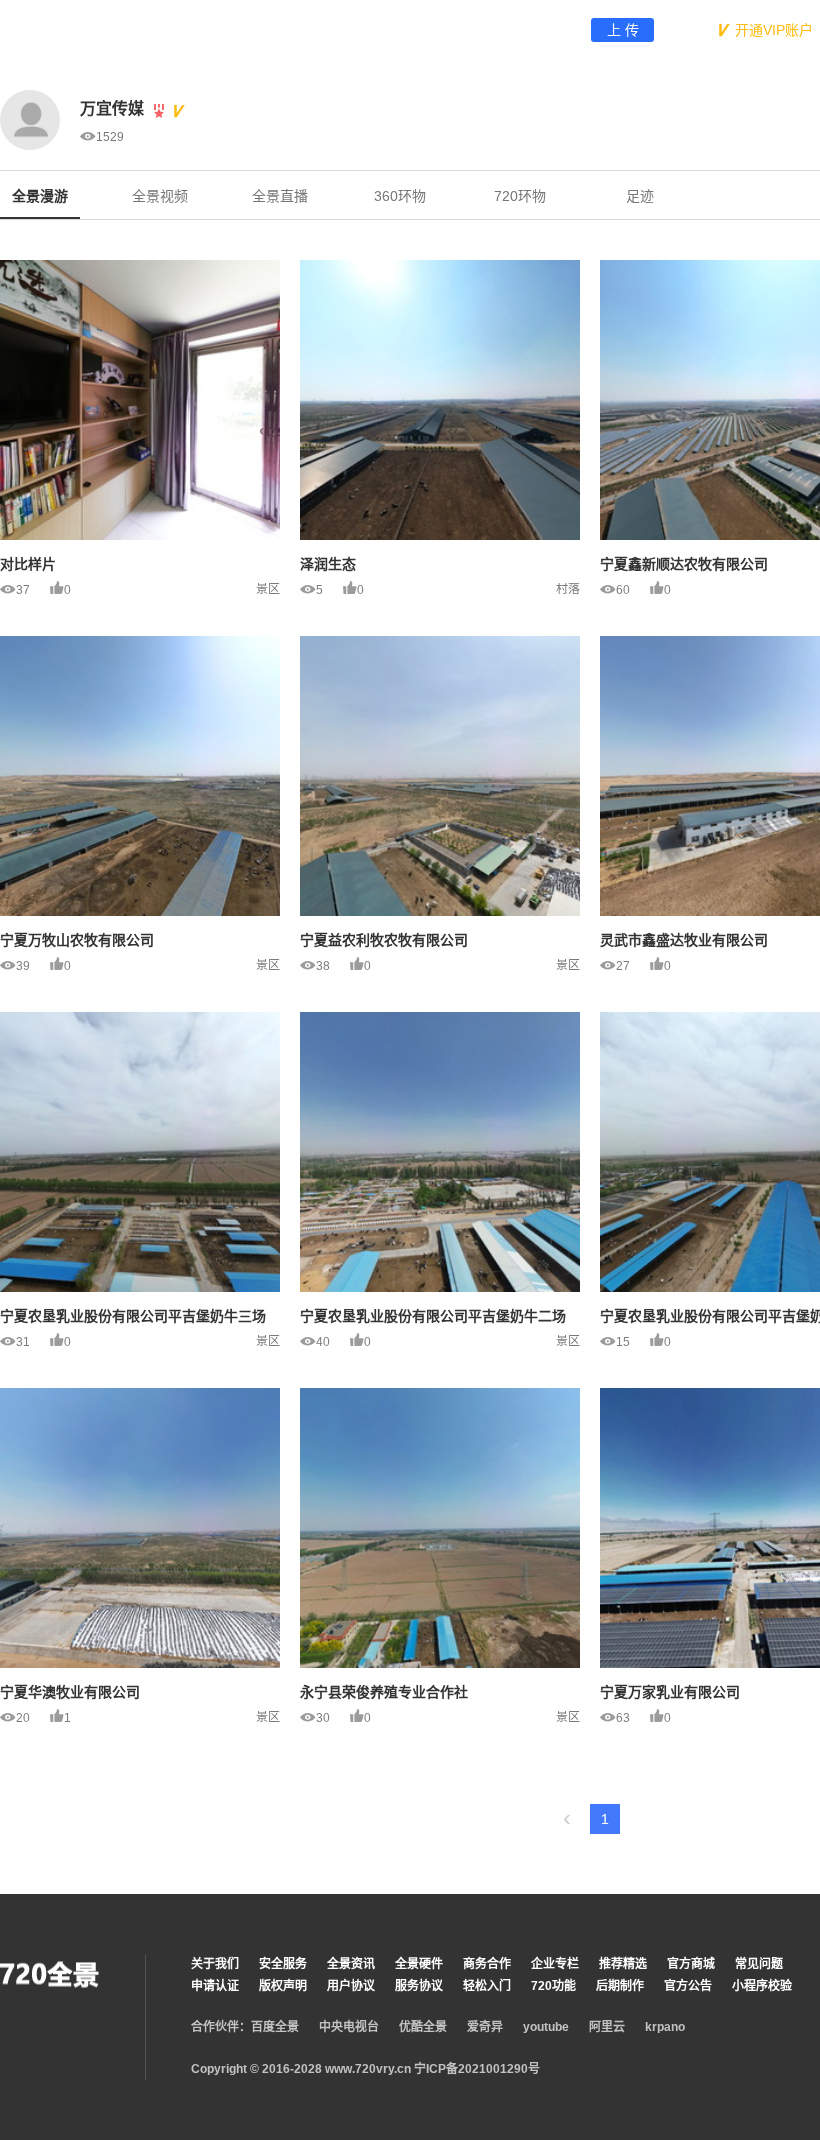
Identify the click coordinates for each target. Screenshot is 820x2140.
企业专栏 (555, 1964)
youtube (546, 2027)
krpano (665, 2027)
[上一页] (567, 1819)
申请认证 (215, 1986)
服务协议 (419, 1986)
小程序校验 (762, 1986)
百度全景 (275, 2027)
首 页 (268, 30)
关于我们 (215, 1964)
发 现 (332, 30)
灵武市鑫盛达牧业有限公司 (684, 940)
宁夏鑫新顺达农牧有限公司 (684, 564)
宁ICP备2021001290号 (475, 2069)
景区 (268, 589)
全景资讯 (351, 1964)
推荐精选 (623, 1964)
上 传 (623, 30)
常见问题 (759, 1964)
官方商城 (691, 1964)
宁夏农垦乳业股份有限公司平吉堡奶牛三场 (133, 1316)
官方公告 (688, 1986)
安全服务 (283, 1964)
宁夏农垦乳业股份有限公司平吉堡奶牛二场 (433, 1316)
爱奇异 (485, 2027)
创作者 (396, 30)
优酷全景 (423, 2027)
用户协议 (351, 1986)
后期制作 (620, 1986)
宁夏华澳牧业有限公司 (70, 1692)
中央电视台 (349, 2027)
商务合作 (487, 1964)
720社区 (529, 30)
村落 (568, 589)
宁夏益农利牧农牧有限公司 (384, 940)
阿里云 (607, 2027)
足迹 (640, 196)
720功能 (553, 1986)
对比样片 (28, 564)
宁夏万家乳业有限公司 (670, 1692)
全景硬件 (419, 1964)
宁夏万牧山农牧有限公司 (77, 940)
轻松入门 (487, 1986)
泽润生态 (328, 564)
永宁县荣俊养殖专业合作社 (384, 1692)
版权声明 (283, 1986)
